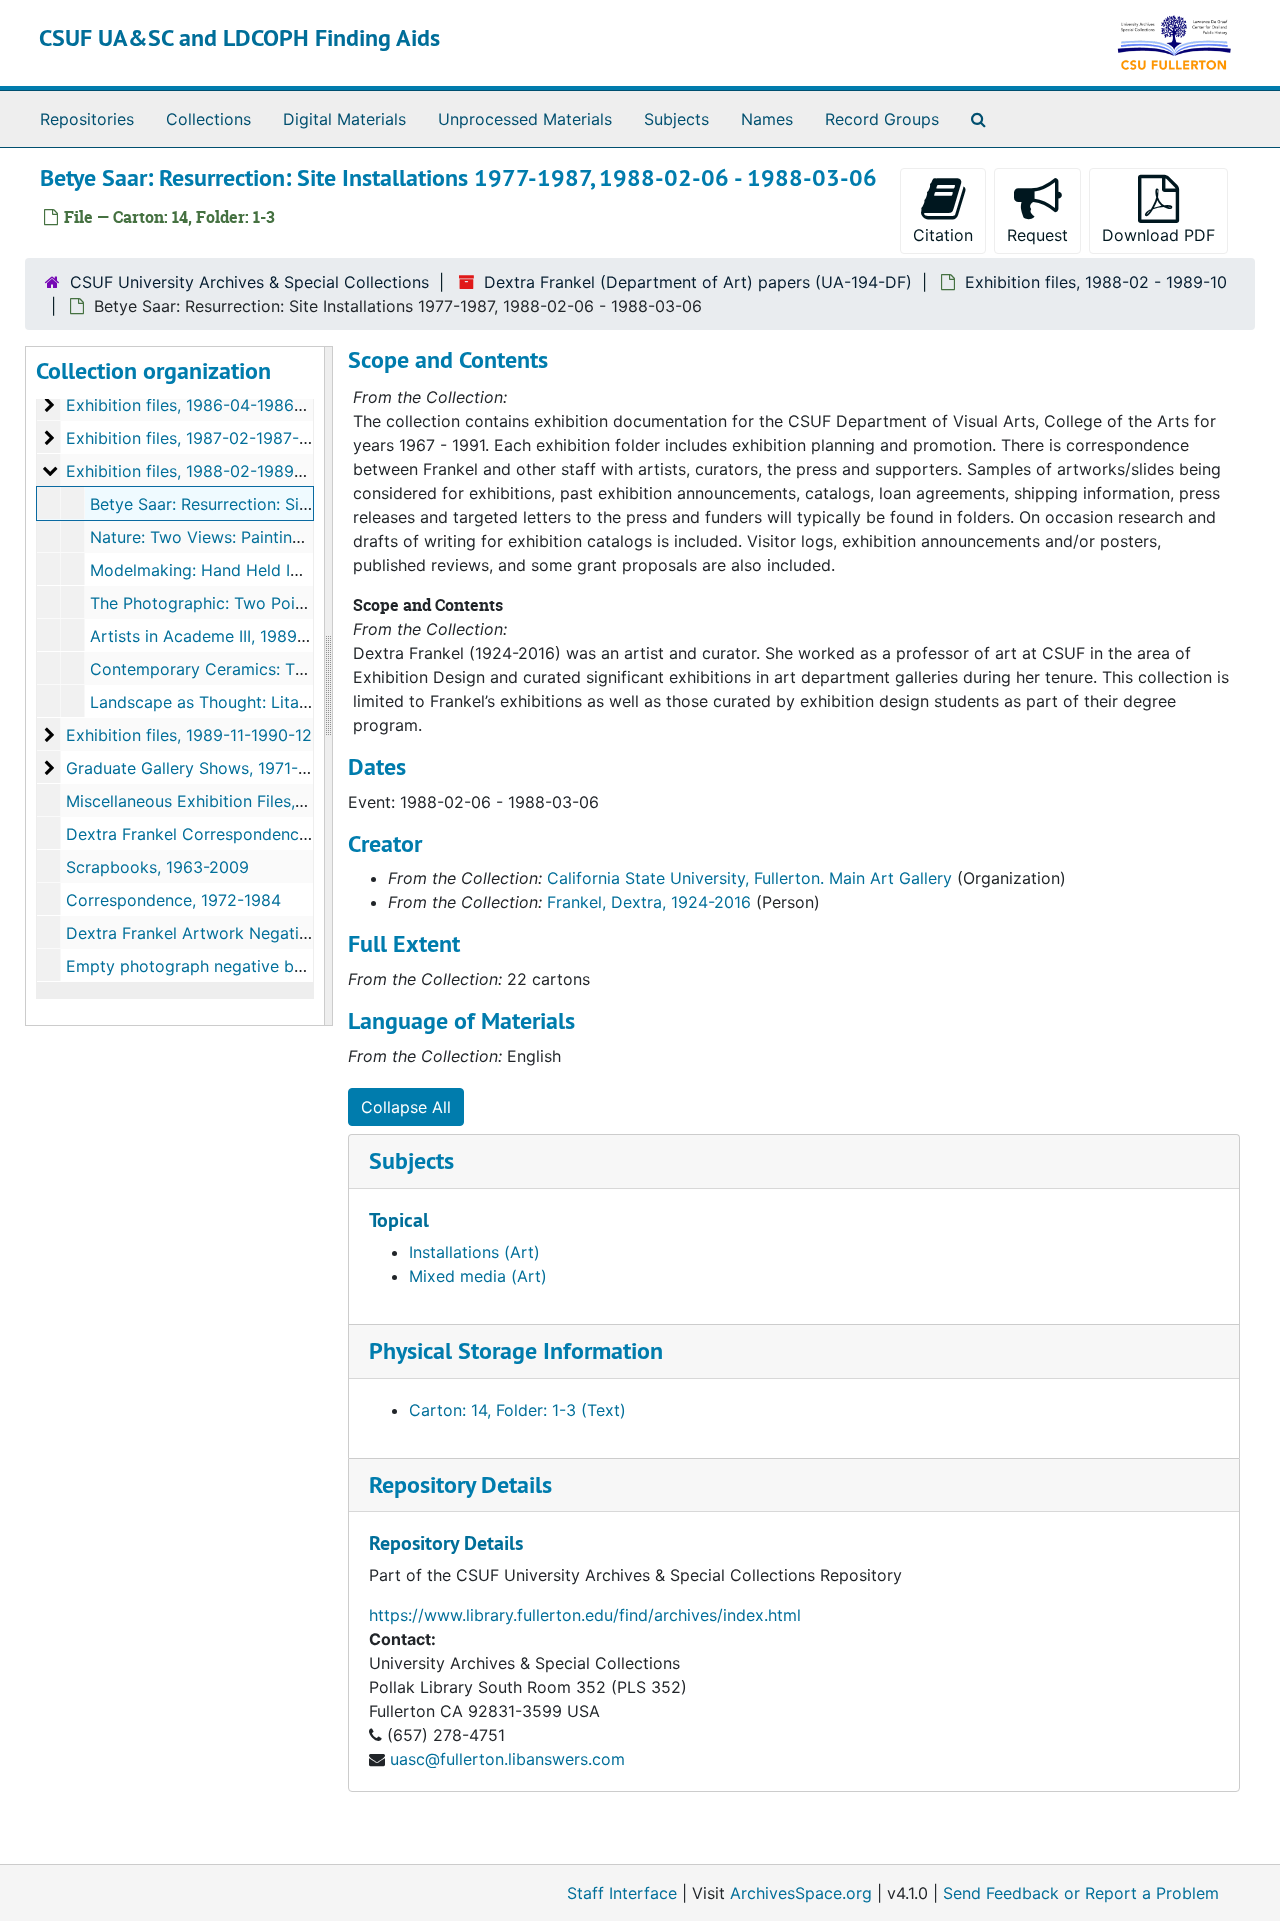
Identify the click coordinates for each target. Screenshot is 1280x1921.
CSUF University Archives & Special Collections (249, 282)
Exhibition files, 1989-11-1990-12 (189, 735)
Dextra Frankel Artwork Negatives (195, 933)
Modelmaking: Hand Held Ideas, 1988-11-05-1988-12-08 (302, 570)
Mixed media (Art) (478, 1276)
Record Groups (882, 119)
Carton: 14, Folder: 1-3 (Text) (517, 1410)
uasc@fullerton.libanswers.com (507, 1759)
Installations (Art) (474, 1252)
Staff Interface (622, 1893)
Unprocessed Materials (525, 119)
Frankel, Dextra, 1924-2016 (649, 902)
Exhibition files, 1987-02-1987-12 (191, 438)
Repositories (87, 119)
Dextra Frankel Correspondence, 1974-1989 (231, 834)
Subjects (676, 119)
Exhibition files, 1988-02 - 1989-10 (1096, 282)
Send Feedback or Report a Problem (1081, 1893)
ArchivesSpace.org (801, 1893)
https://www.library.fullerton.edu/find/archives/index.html (585, 1615)
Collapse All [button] (406, 1107)
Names (767, 119)
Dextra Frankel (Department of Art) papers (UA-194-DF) (698, 282)
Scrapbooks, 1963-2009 (157, 867)
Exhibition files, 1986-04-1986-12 (192, 405)
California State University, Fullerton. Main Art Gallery (749, 878)
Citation (943, 235)
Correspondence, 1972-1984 (173, 900)
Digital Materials (344, 119)
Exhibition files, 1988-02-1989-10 (192, 471)
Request (1037, 235)
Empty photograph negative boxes (198, 966)
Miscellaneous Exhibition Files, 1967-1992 (223, 801)
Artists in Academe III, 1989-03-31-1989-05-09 (268, 636)
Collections (208, 119)
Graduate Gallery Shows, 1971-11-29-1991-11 (233, 768)
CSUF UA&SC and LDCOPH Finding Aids (239, 37)
